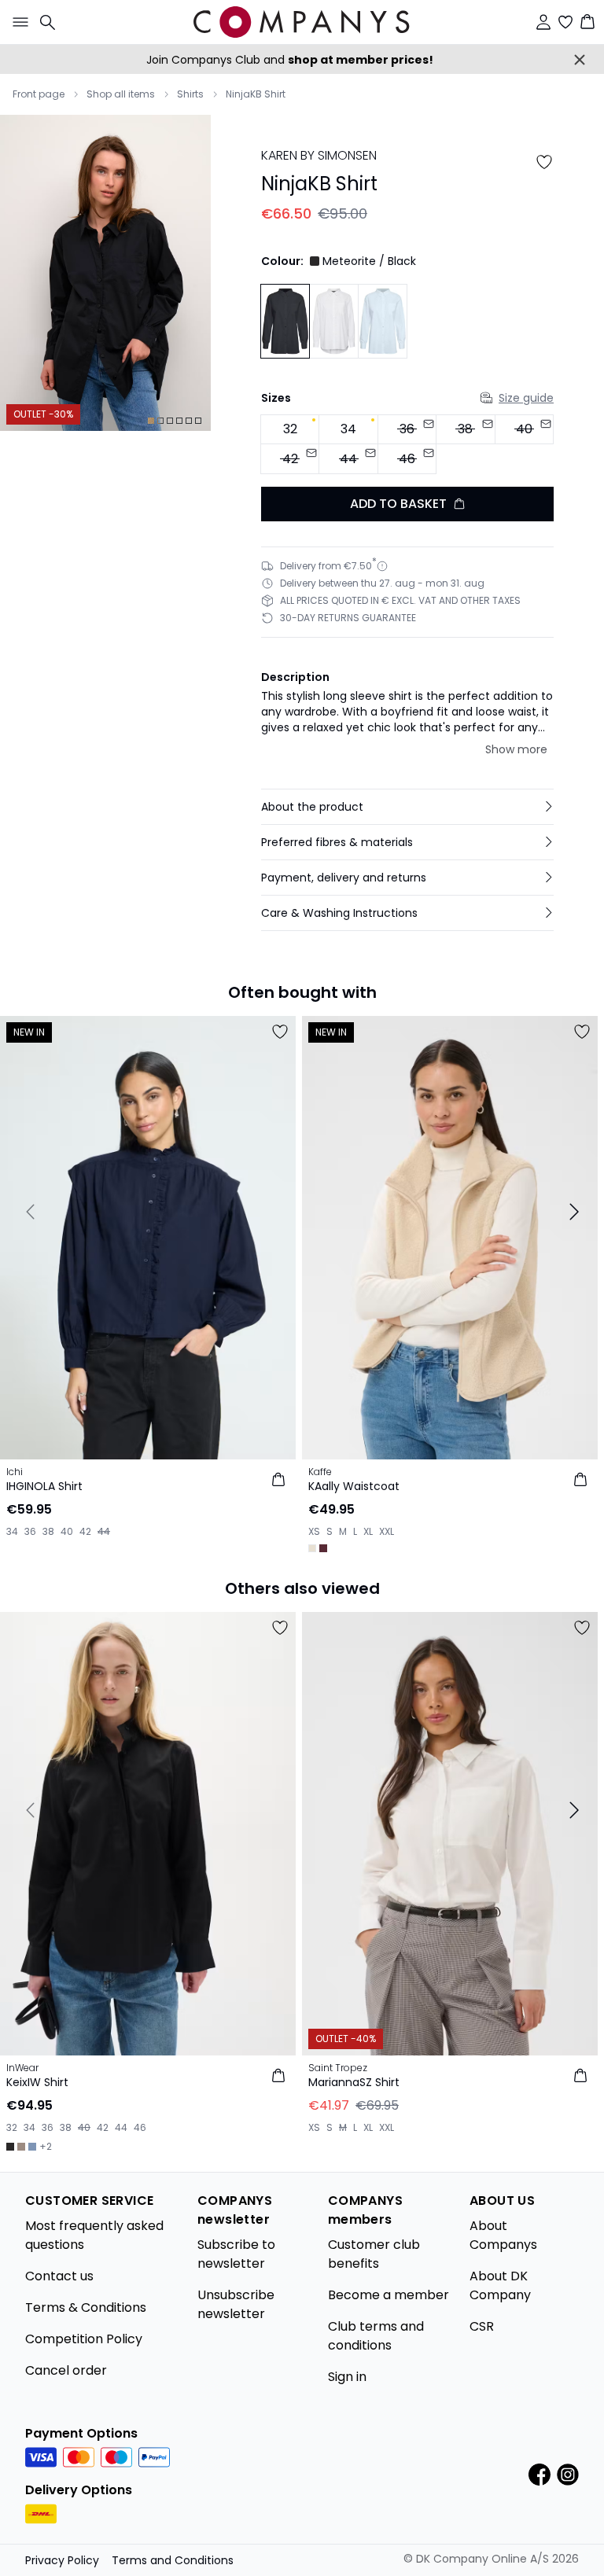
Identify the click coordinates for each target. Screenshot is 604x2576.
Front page (39, 94)
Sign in (347, 2377)
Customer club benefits (374, 2254)
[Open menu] (17, 22)
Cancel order (66, 2370)
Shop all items (121, 94)
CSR (482, 2326)
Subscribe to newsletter (236, 2254)
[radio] (290, 430)
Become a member (389, 2295)
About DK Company (500, 2285)
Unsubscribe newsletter (236, 2304)
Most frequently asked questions (94, 2235)
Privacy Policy (62, 2560)
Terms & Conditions (86, 2307)
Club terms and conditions (376, 2336)
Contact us (59, 2276)
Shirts (190, 94)
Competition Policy (84, 2339)
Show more (516, 749)
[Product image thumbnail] (151, 421)
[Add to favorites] (544, 162)
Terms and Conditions (173, 2560)
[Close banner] (580, 60)
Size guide (526, 398)
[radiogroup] (407, 445)
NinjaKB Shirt (256, 94)
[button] (407, 807)
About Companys (503, 2235)
